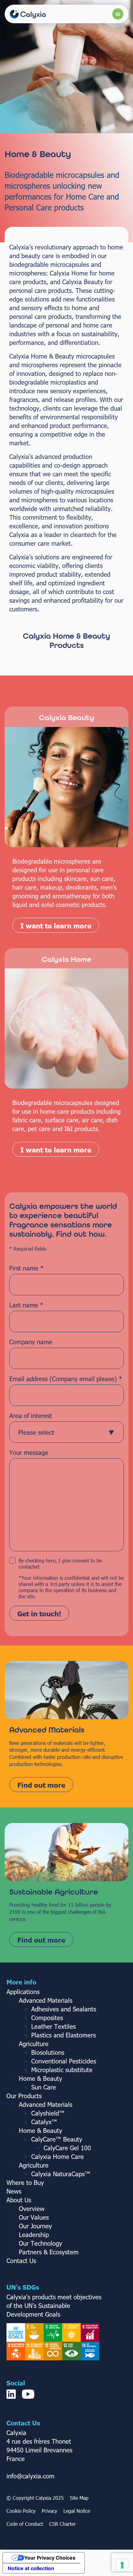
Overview (32, 2208)
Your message (29, 1452)
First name (26, 1268)
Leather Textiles (54, 2026)
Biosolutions (48, 2052)
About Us (19, 2200)
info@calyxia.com (30, 2476)
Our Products (24, 2095)
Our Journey (35, 2226)
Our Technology (41, 2243)
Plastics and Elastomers (64, 2035)
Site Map (79, 2498)
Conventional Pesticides (64, 2061)
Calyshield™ (48, 2113)
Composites (47, 2017)
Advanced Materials (46, 2000)
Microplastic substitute (62, 2069)
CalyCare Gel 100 (67, 2147)
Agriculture (34, 2043)
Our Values (34, 2217)
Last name (26, 1305)
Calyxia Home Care (58, 2156)
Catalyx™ (44, 2121)
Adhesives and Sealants (64, 2009)
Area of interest (31, 1415)
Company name (31, 1341)
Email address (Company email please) (66, 1378)
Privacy (49, 2511)
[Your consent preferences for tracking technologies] (122, 2565)
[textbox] (61, 1432)
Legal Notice (77, 2511)
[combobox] (66, 1432)
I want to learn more (56, 925)
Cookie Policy (21, 2511)
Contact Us (21, 2260)
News (14, 2191)
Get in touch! (39, 1613)
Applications (23, 1991)
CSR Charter (62, 2524)
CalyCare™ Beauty (57, 2139)
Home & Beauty (41, 2078)
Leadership (34, 2234)
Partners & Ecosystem (49, 2252)
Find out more (41, 1785)
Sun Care (44, 2087)
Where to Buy (25, 2182)
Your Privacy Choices (50, 2558)
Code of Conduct (25, 2524)
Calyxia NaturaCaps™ (61, 2173)
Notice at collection (31, 2568)
